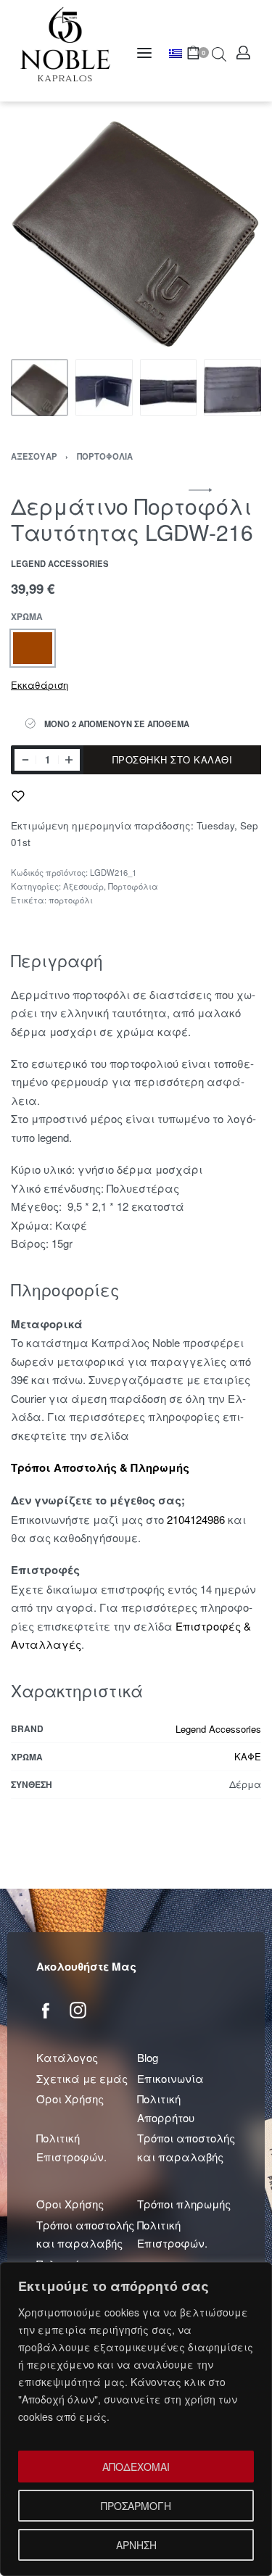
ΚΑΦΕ (248, 1756)
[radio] (33, 648)
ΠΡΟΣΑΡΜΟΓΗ (136, 2506)
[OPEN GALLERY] (136, 227)
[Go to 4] (232, 388)
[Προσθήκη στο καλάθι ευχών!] (18, 796)
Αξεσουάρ (34, 456)
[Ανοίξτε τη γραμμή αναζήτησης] (219, 53)
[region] (136, 2419)
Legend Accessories (218, 1729)
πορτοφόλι (71, 900)
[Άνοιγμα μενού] (144, 53)
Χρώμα (27, 617)
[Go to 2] (104, 388)
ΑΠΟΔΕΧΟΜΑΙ (136, 2467)
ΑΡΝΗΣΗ (136, 2545)
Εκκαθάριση (40, 685)
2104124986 (196, 1519)
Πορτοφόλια (105, 456)
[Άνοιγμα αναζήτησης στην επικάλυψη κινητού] (212, 53)
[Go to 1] (40, 388)
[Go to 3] (169, 388)
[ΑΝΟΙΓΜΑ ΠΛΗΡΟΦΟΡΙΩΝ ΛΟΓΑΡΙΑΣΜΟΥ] (243, 53)
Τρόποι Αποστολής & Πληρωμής (100, 1467)
